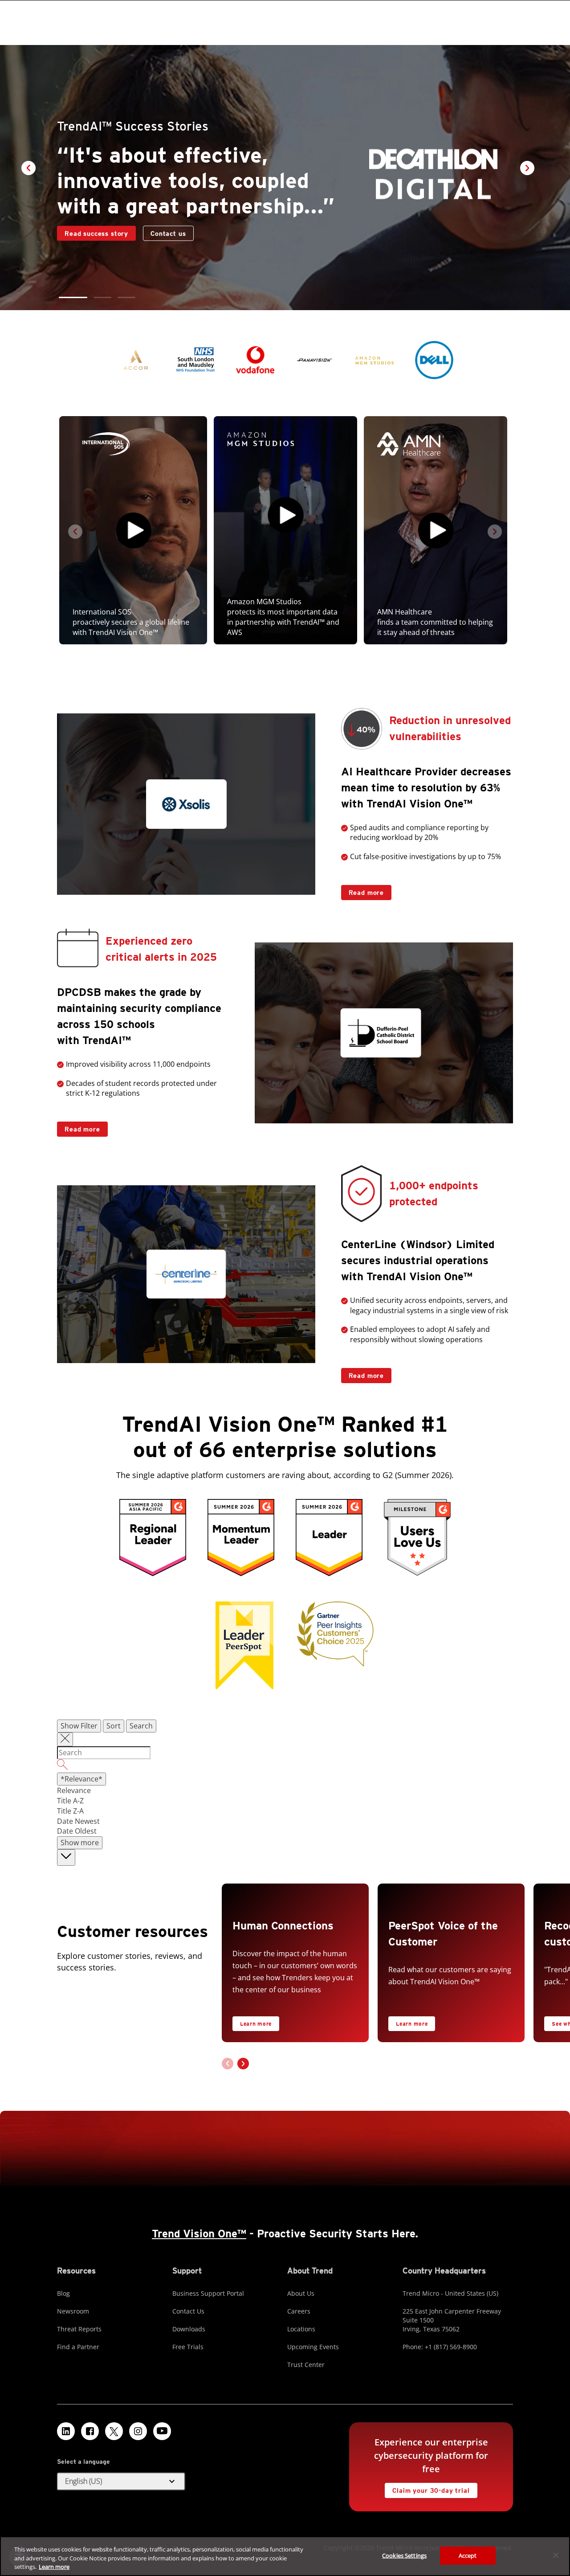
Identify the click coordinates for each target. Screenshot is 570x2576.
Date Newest (78, 1821)
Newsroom (73, 2311)
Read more (363, 891)
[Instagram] (138, 2431)
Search (141, 1726)
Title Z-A (70, 1811)
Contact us (82, 246)
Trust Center (306, 2365)
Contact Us (188, 2311)
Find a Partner (78, 2347)
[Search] (285, 1766)
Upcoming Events (313, 2347)
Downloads (189, 2329)
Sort (114, 1726)
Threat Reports (79, 2329)
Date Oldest (77, 1831)
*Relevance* (81, 1779)
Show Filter (79, 1726)
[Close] (556, 2555)
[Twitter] (114, 2431)
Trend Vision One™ (199, 2234)
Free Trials (188, 2347)
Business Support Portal (208, 2293)
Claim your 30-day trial (427, 2488)
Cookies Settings (404, 2555)
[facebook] (90, 2431)
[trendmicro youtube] (162, 2431)
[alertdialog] (285, 2556)
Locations (301, 2329)
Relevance (74, 1790)
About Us (301, 2293)
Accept (468, 2555)
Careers (299, 2311)
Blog (63, 2293)
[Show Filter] (65, 1740)
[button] (68, 297)
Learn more (256, 2024)
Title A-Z (70, 1801)
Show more (80, 1843)
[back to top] (66, 1857)
